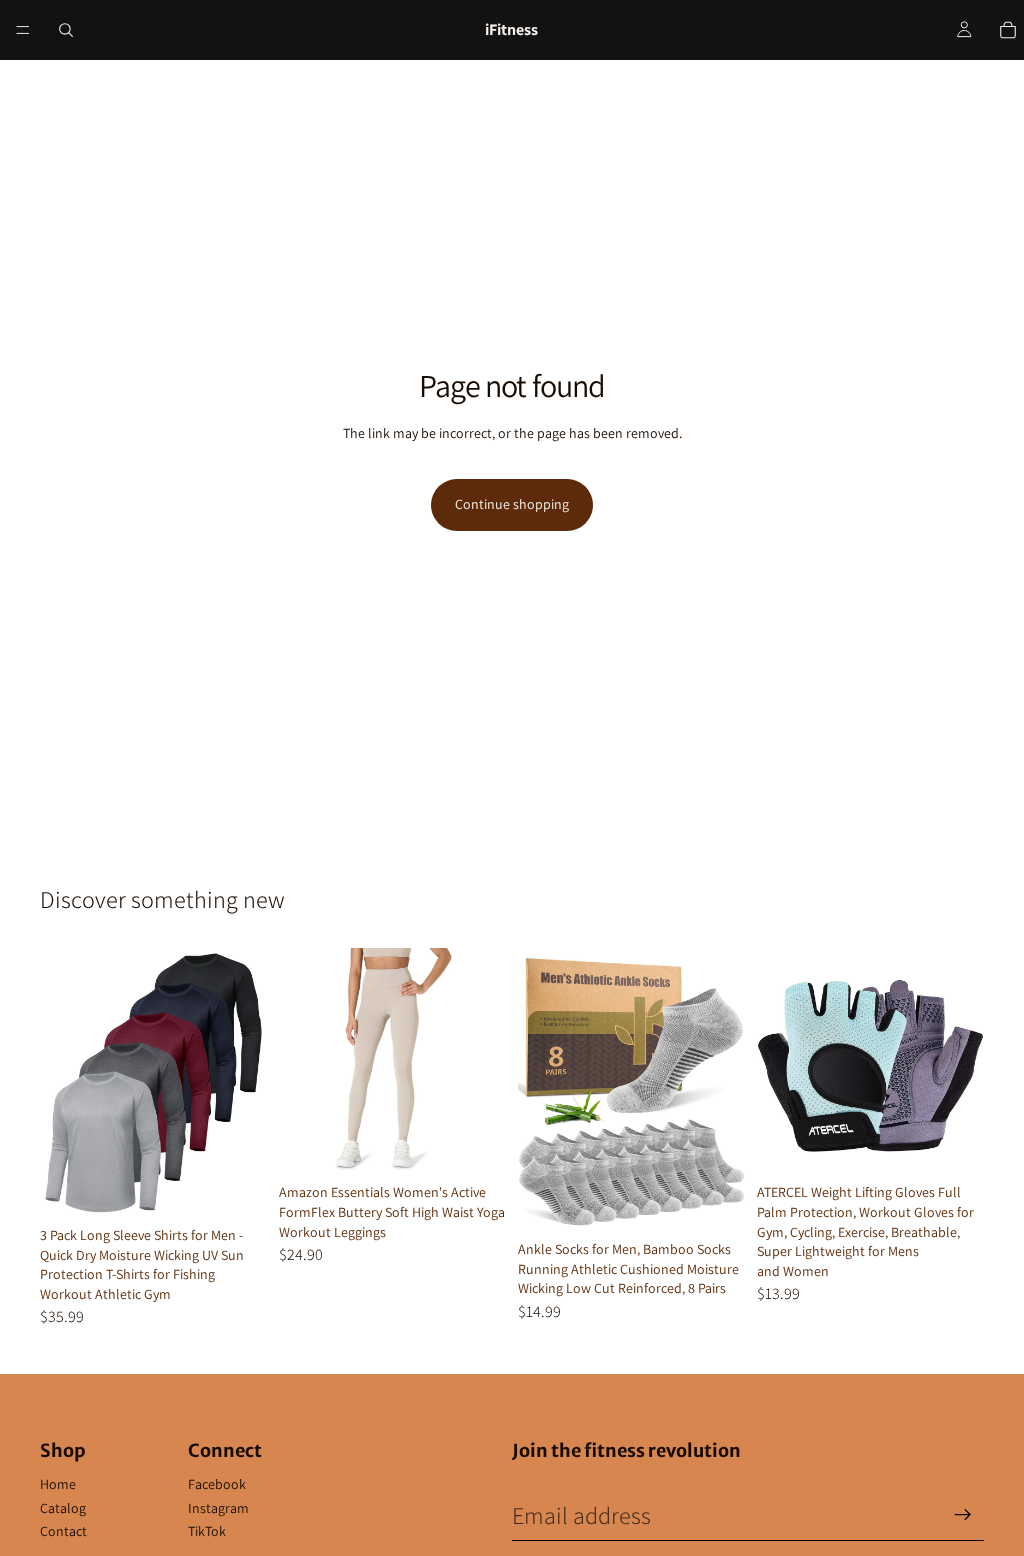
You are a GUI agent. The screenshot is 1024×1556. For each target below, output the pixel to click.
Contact (63, 1531)
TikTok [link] (207, 1531)
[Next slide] (245, 1083)
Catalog (63, 1508)
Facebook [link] (217, 1484)
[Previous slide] (62, 1083)
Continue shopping (512, 504)
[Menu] (23, 30)
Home (58, 1484)
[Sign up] (963, 1515)
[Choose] (236, 1187)
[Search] (66, 30)
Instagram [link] (218, 1508)
